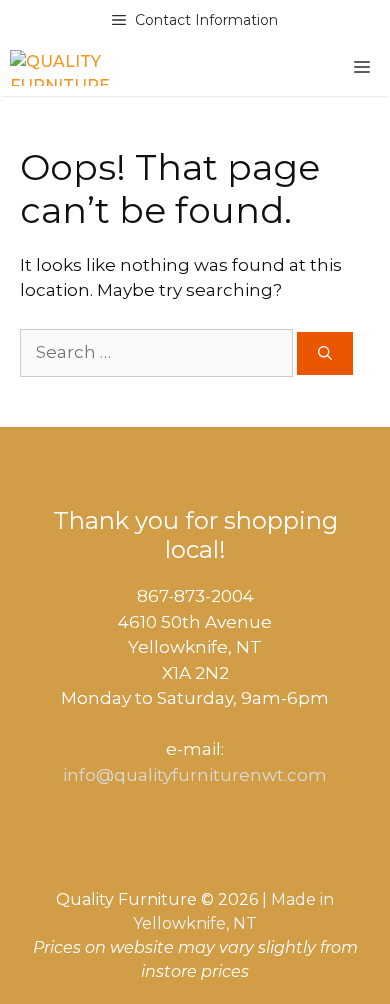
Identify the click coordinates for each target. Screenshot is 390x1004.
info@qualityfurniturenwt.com (195, 775)
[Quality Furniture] (60, 68)
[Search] (325, 353)
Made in (302, 899)
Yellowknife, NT (195, 923)
